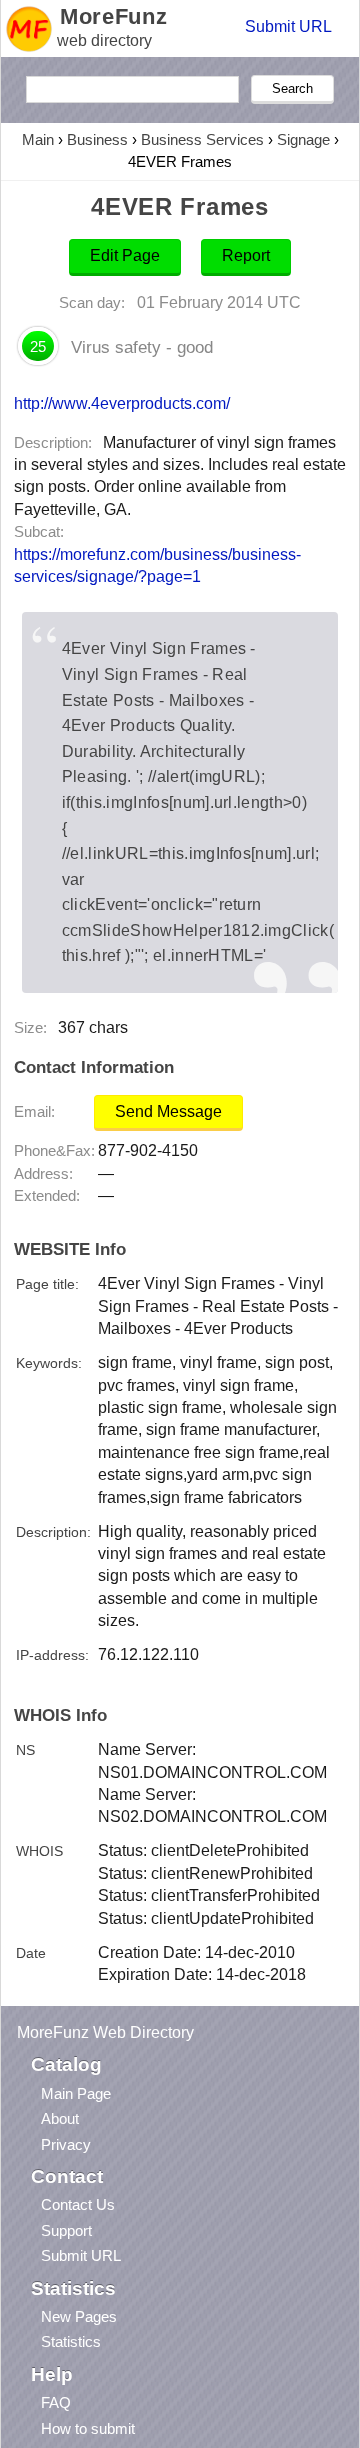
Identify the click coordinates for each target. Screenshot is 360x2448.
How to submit (88, 2428)
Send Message (168, 1111)
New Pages (79, 2316)
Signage (303, 139)
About (60, 2118)
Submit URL (288, 26)
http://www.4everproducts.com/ (122, 403)
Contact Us (78, 2204)
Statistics (71, 2341)
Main (38, 139)
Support (66, 2230)
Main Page (76, 2093)
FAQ (56, 2402)
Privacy (66, 2144)
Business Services (202, 139)
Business (97, 139)
